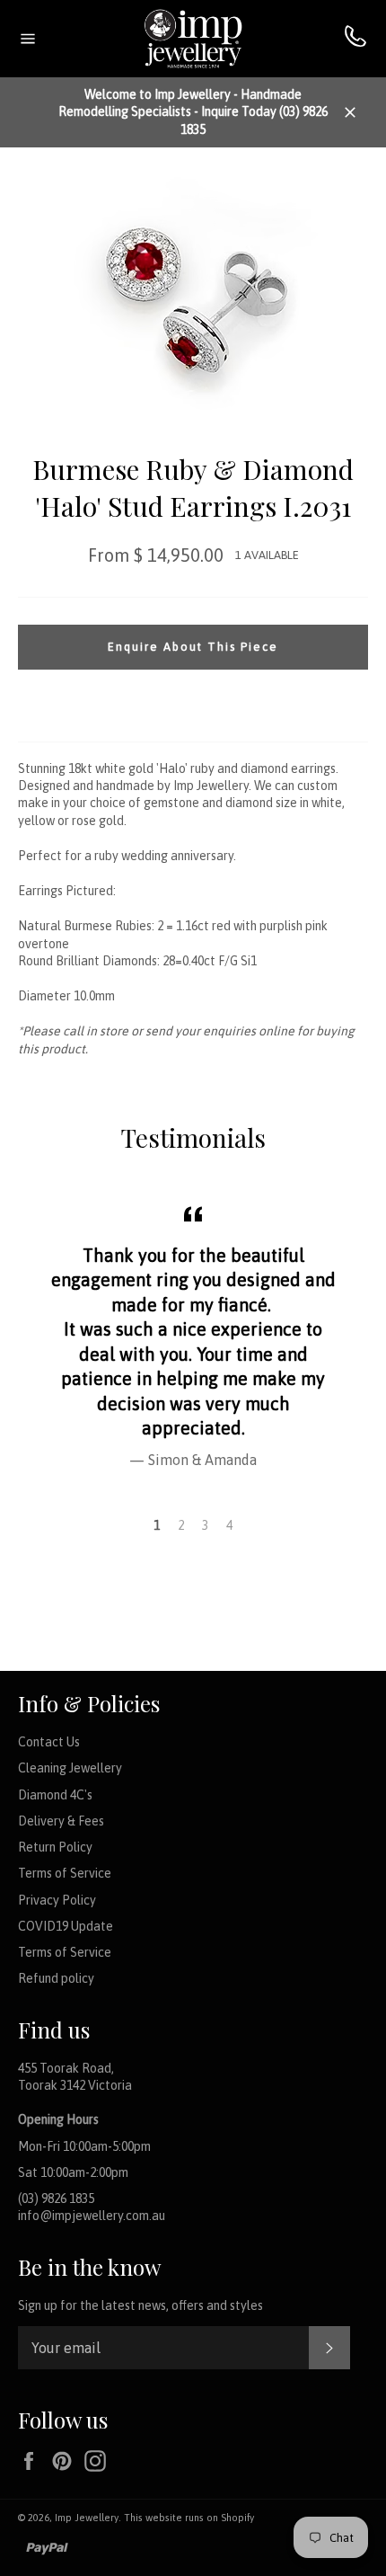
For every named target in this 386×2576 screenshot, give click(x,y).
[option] (193, 1334)
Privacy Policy (57, 1900)
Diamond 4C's (55, 1795)
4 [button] (229, 1525)
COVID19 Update (66, 1926)
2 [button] (181, 1525)
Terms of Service (65, 1873)
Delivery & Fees (61, 1821)
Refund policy (56, 1978)
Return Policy (55, 1847)
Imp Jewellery (87, 2518)
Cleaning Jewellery (70, 1768)
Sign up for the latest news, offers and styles (140, 2305)
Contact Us (49, 1742)
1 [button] (157, 1525)
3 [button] (205, 1525)
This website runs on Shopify (189, 2518)
